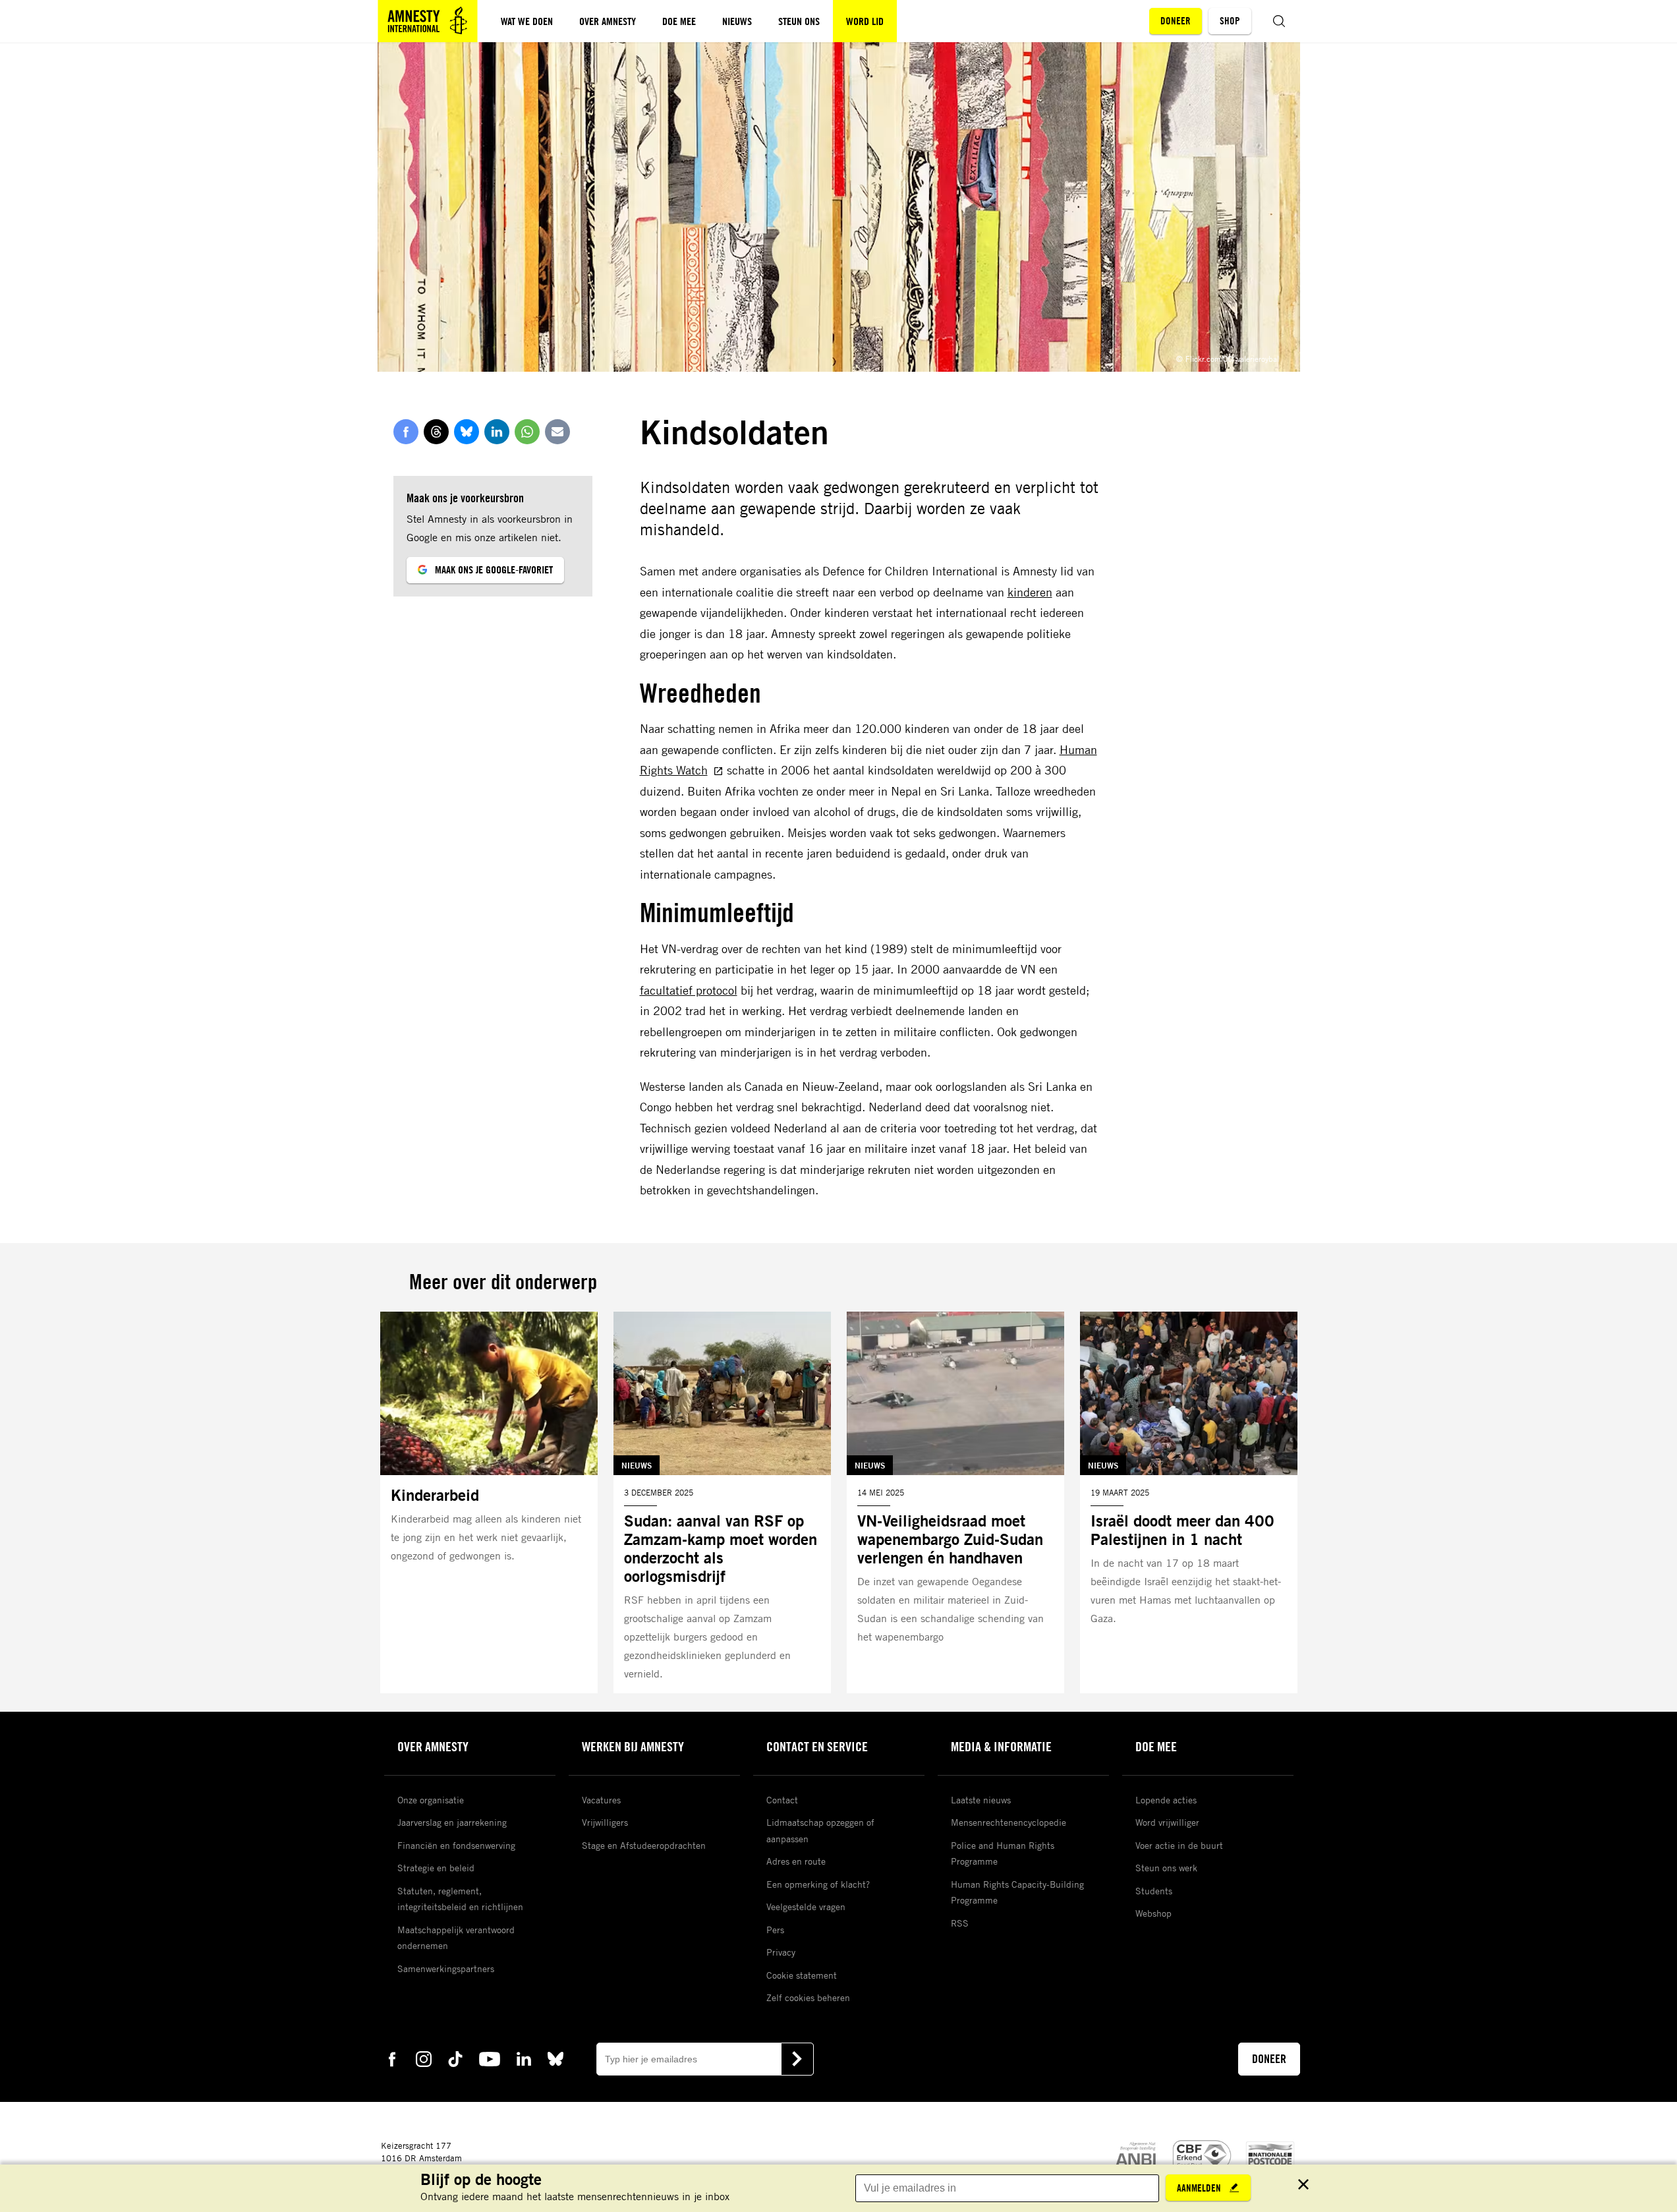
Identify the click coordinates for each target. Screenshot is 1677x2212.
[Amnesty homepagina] (428, 21)
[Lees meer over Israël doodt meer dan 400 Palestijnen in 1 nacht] (1189, 1503)
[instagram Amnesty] (424, 2058)
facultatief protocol (689, 990)
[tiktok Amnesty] (455, 2058)
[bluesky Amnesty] (555, 2058)
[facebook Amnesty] (392, 2058)
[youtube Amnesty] (490, 2058)
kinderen (1030, 592)
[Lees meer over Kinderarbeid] (489, 1503)
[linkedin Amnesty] (524, 2058)
